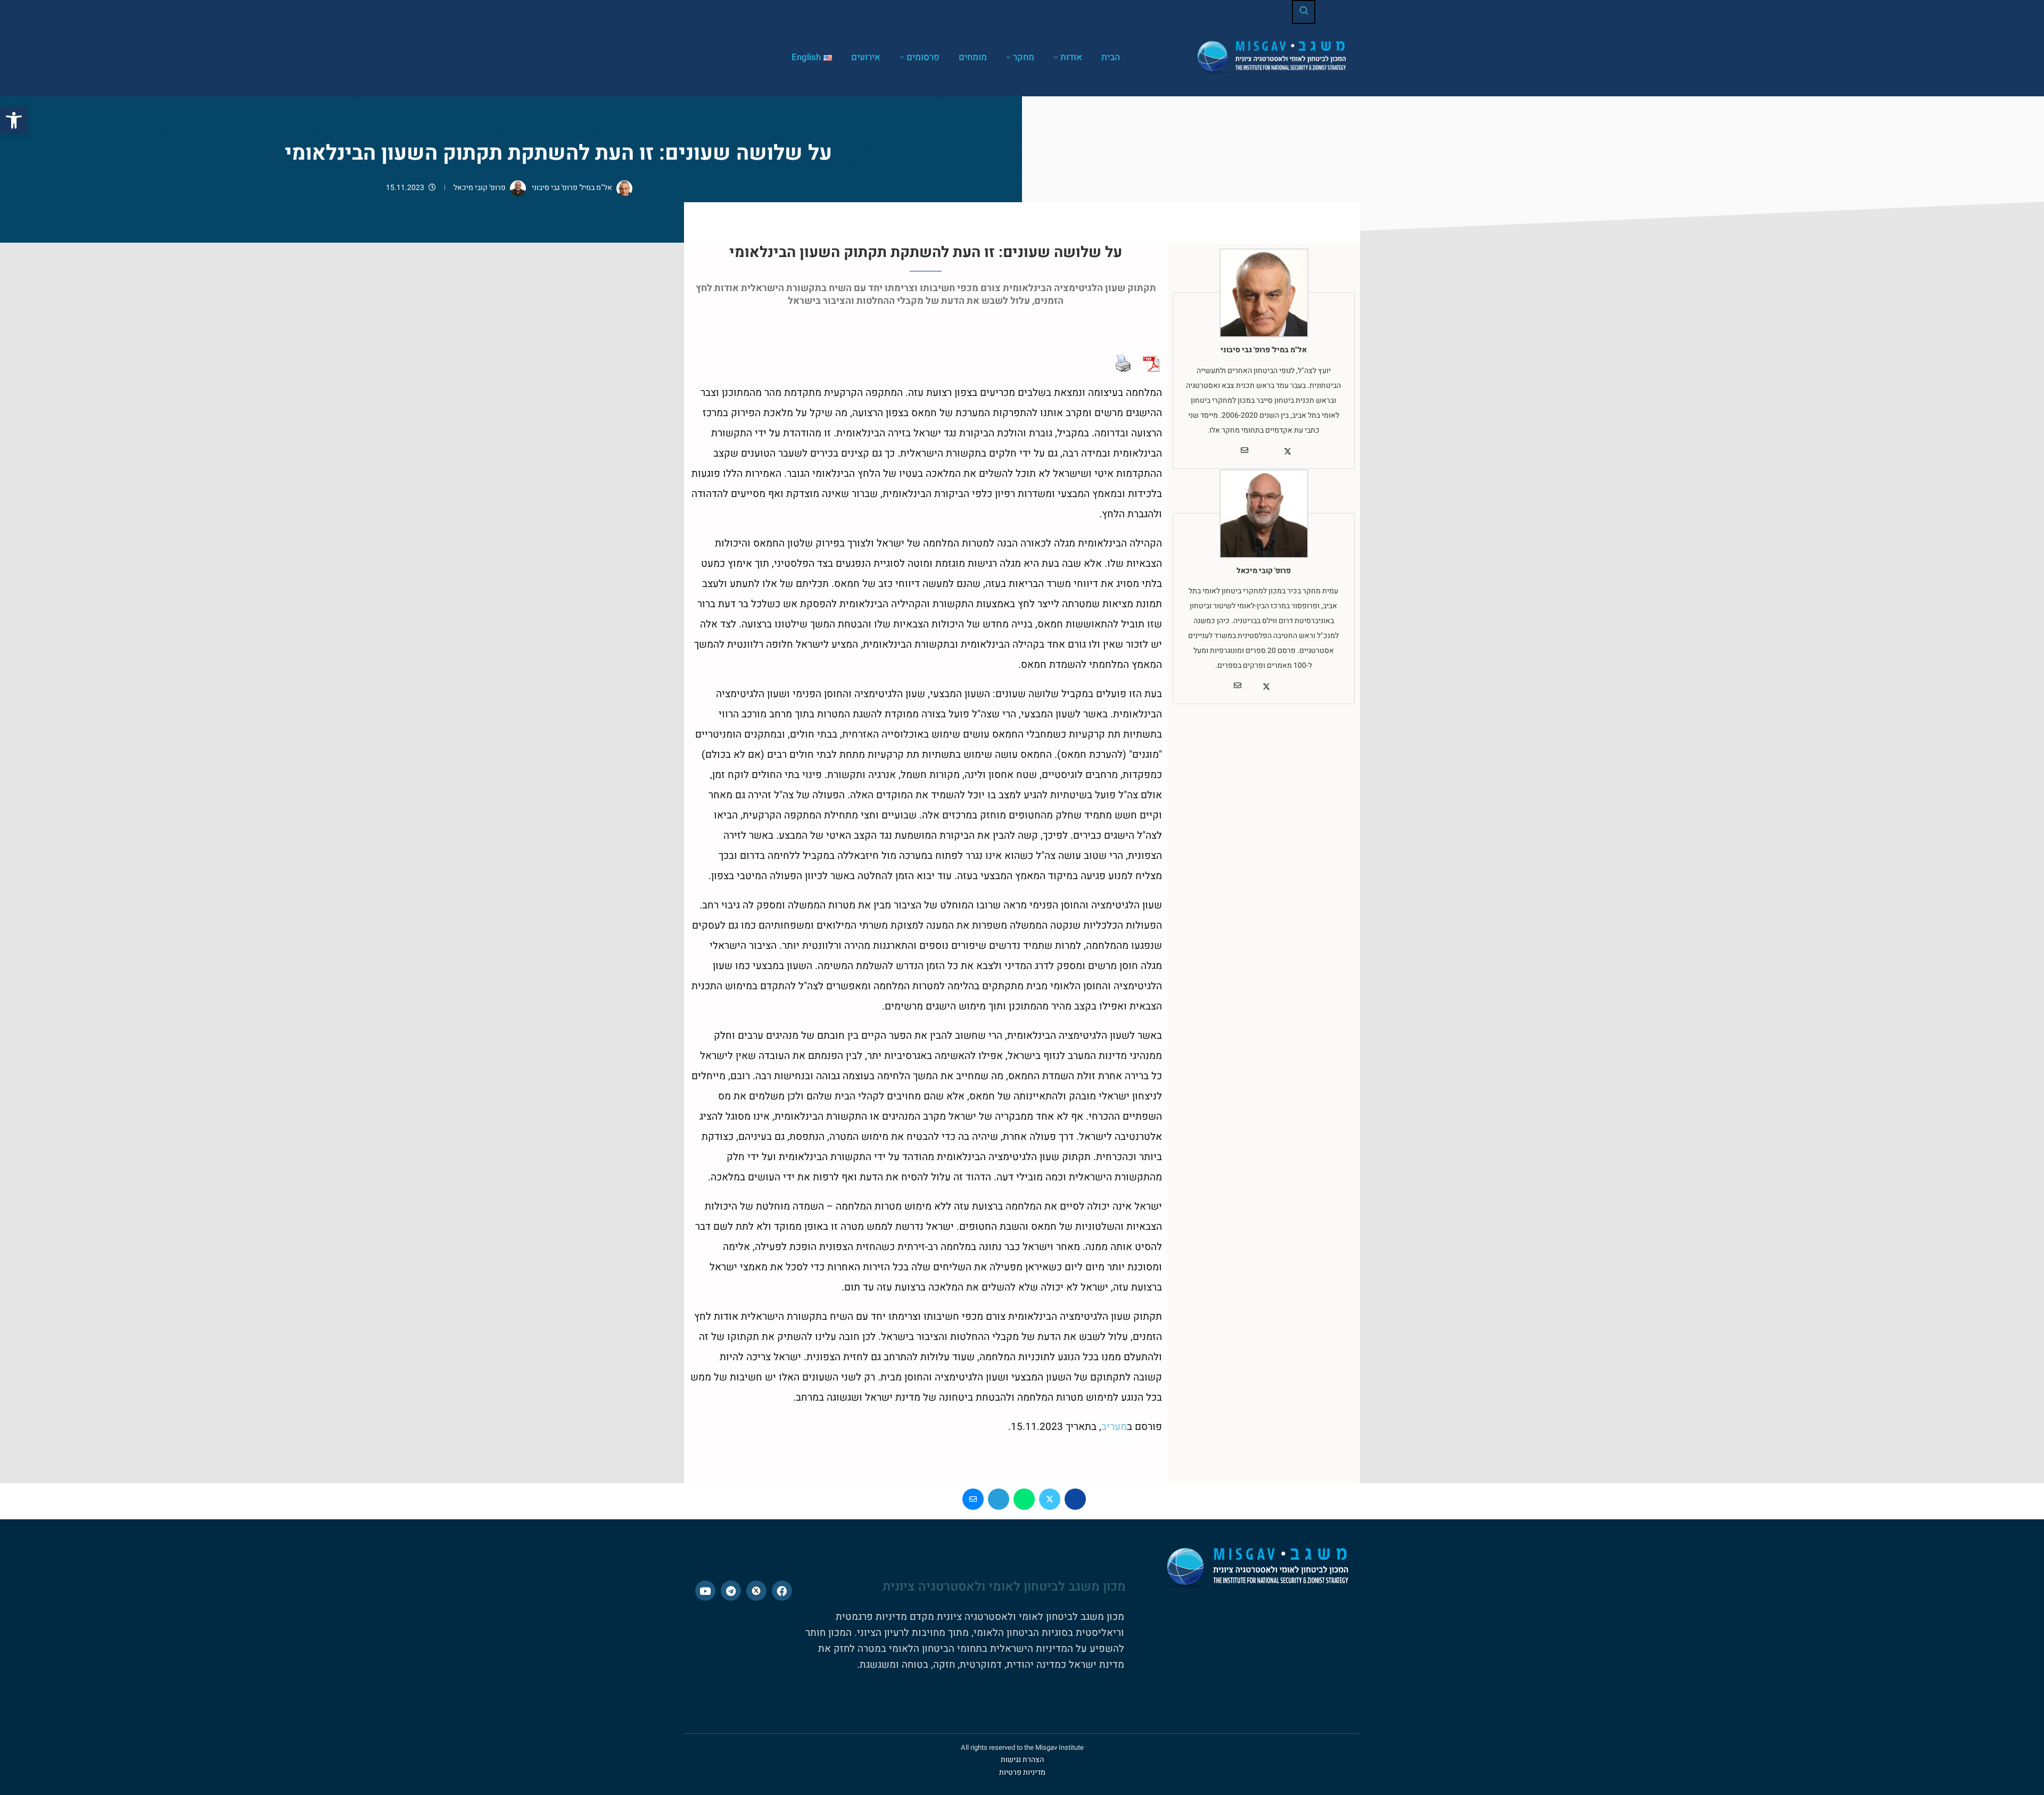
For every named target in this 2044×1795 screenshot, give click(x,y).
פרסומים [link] (923, 57)
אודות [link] (1071, 57)
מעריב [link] (1114, 1427)
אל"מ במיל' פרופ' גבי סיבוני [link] (571, 188)
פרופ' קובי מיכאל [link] (480, 188)
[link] (14, 120)
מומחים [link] (973, 57)
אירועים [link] (866, 57)
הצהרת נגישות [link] (1022, 1760)
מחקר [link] (1024, 57)
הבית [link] (1111, 57)
